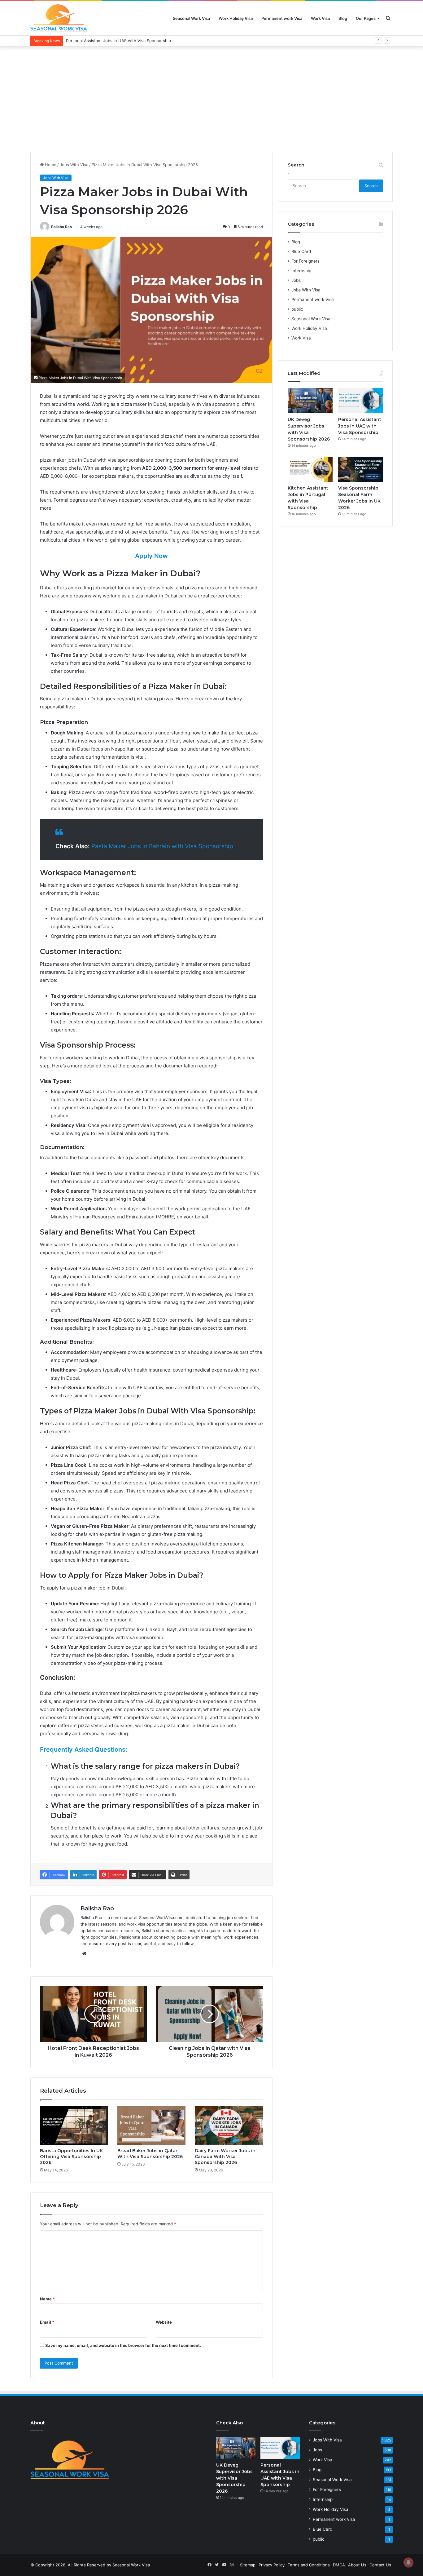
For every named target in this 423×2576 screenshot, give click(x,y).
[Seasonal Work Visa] (59, 18)
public (297, 309)
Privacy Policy (272, 2565)
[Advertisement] (211, 99)
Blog (343, 18)
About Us (357, 2565)
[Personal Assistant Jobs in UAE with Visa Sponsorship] (361, 401)
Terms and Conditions (309, 2565)
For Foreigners (305, 261)
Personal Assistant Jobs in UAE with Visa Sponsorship (118, 41)
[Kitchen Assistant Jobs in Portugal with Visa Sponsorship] (310, 469)
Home (50, 165)
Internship (301, 271)
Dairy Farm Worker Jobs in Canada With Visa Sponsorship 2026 (225, 2157)
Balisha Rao (61, 227)
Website (164, 2322)
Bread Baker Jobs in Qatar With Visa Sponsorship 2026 (150, 2154)
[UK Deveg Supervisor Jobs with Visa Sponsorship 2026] (310, 401)
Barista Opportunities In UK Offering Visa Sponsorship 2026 (71, 2157)
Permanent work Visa (282, 18)
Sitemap (248, 2565)
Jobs (296, 280)
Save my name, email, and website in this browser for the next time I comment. (123, 2345)
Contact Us (380, 2565)
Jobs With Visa (74, 165)
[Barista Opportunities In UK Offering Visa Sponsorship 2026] (74, 2126)
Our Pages (366, 18)
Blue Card (301, 251)
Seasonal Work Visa (191, 18)
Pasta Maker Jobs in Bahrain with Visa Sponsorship (162, 846)
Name (47, 2299)
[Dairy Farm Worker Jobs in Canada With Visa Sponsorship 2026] (229, 2126)
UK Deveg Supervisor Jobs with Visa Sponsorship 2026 (234, 2478)
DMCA (339, 2565)
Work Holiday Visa (236, 18)
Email (47, 2322)
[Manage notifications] (408, 2562)
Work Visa (320, 18)
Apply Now (151, 556)
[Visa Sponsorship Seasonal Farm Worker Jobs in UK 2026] (361, 469)
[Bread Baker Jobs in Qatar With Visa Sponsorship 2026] (151, 2126)
